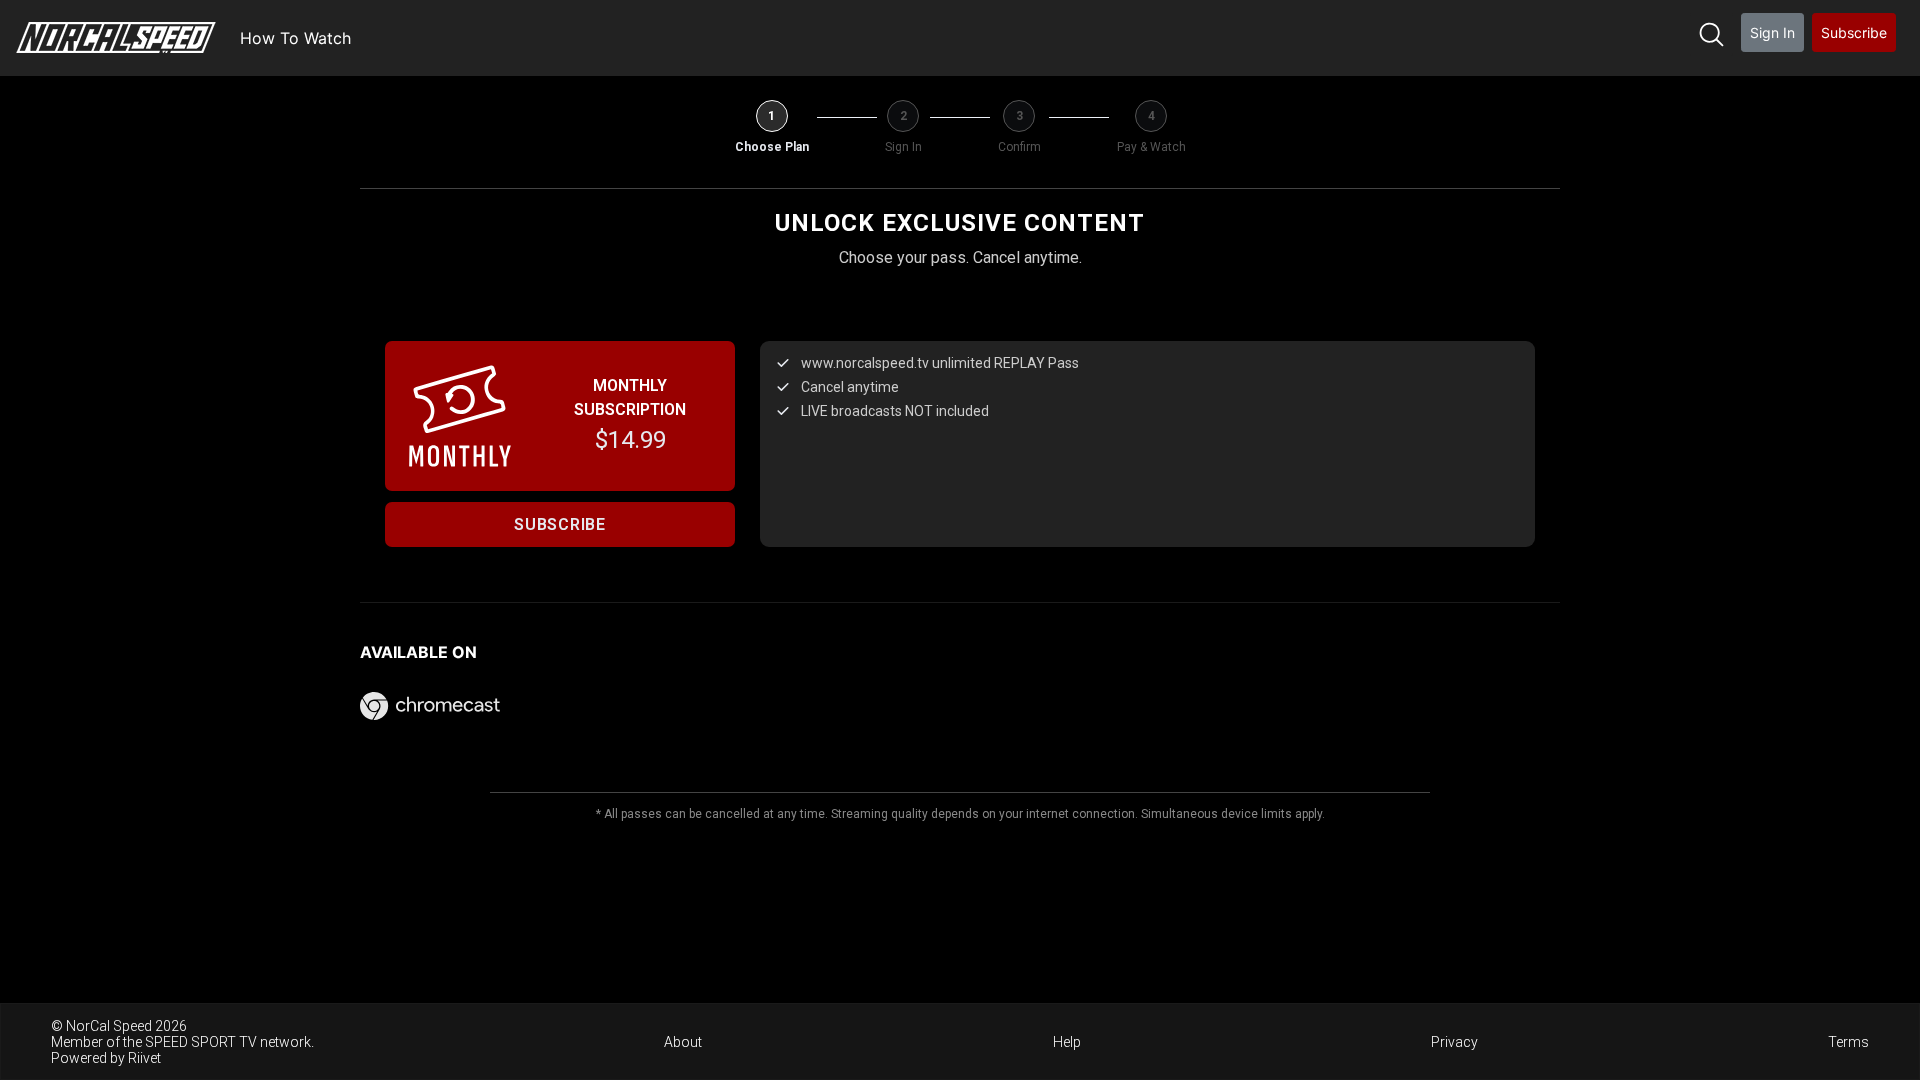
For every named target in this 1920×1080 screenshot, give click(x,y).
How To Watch (295, 38)
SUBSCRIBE (559, 524)
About (683, 1042)
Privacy (1454, 1042)
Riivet (144, 1058)
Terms (1848, 1042)
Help (1067, 1042)
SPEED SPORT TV (201, 1042)
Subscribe (1854, 32)
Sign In (1772, 32)
